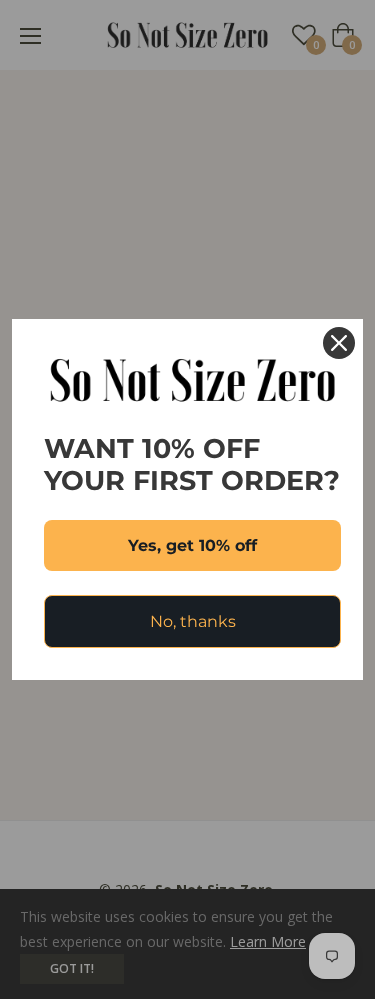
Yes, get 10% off (192, 545)
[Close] (339, 343)
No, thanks (193, 621)
